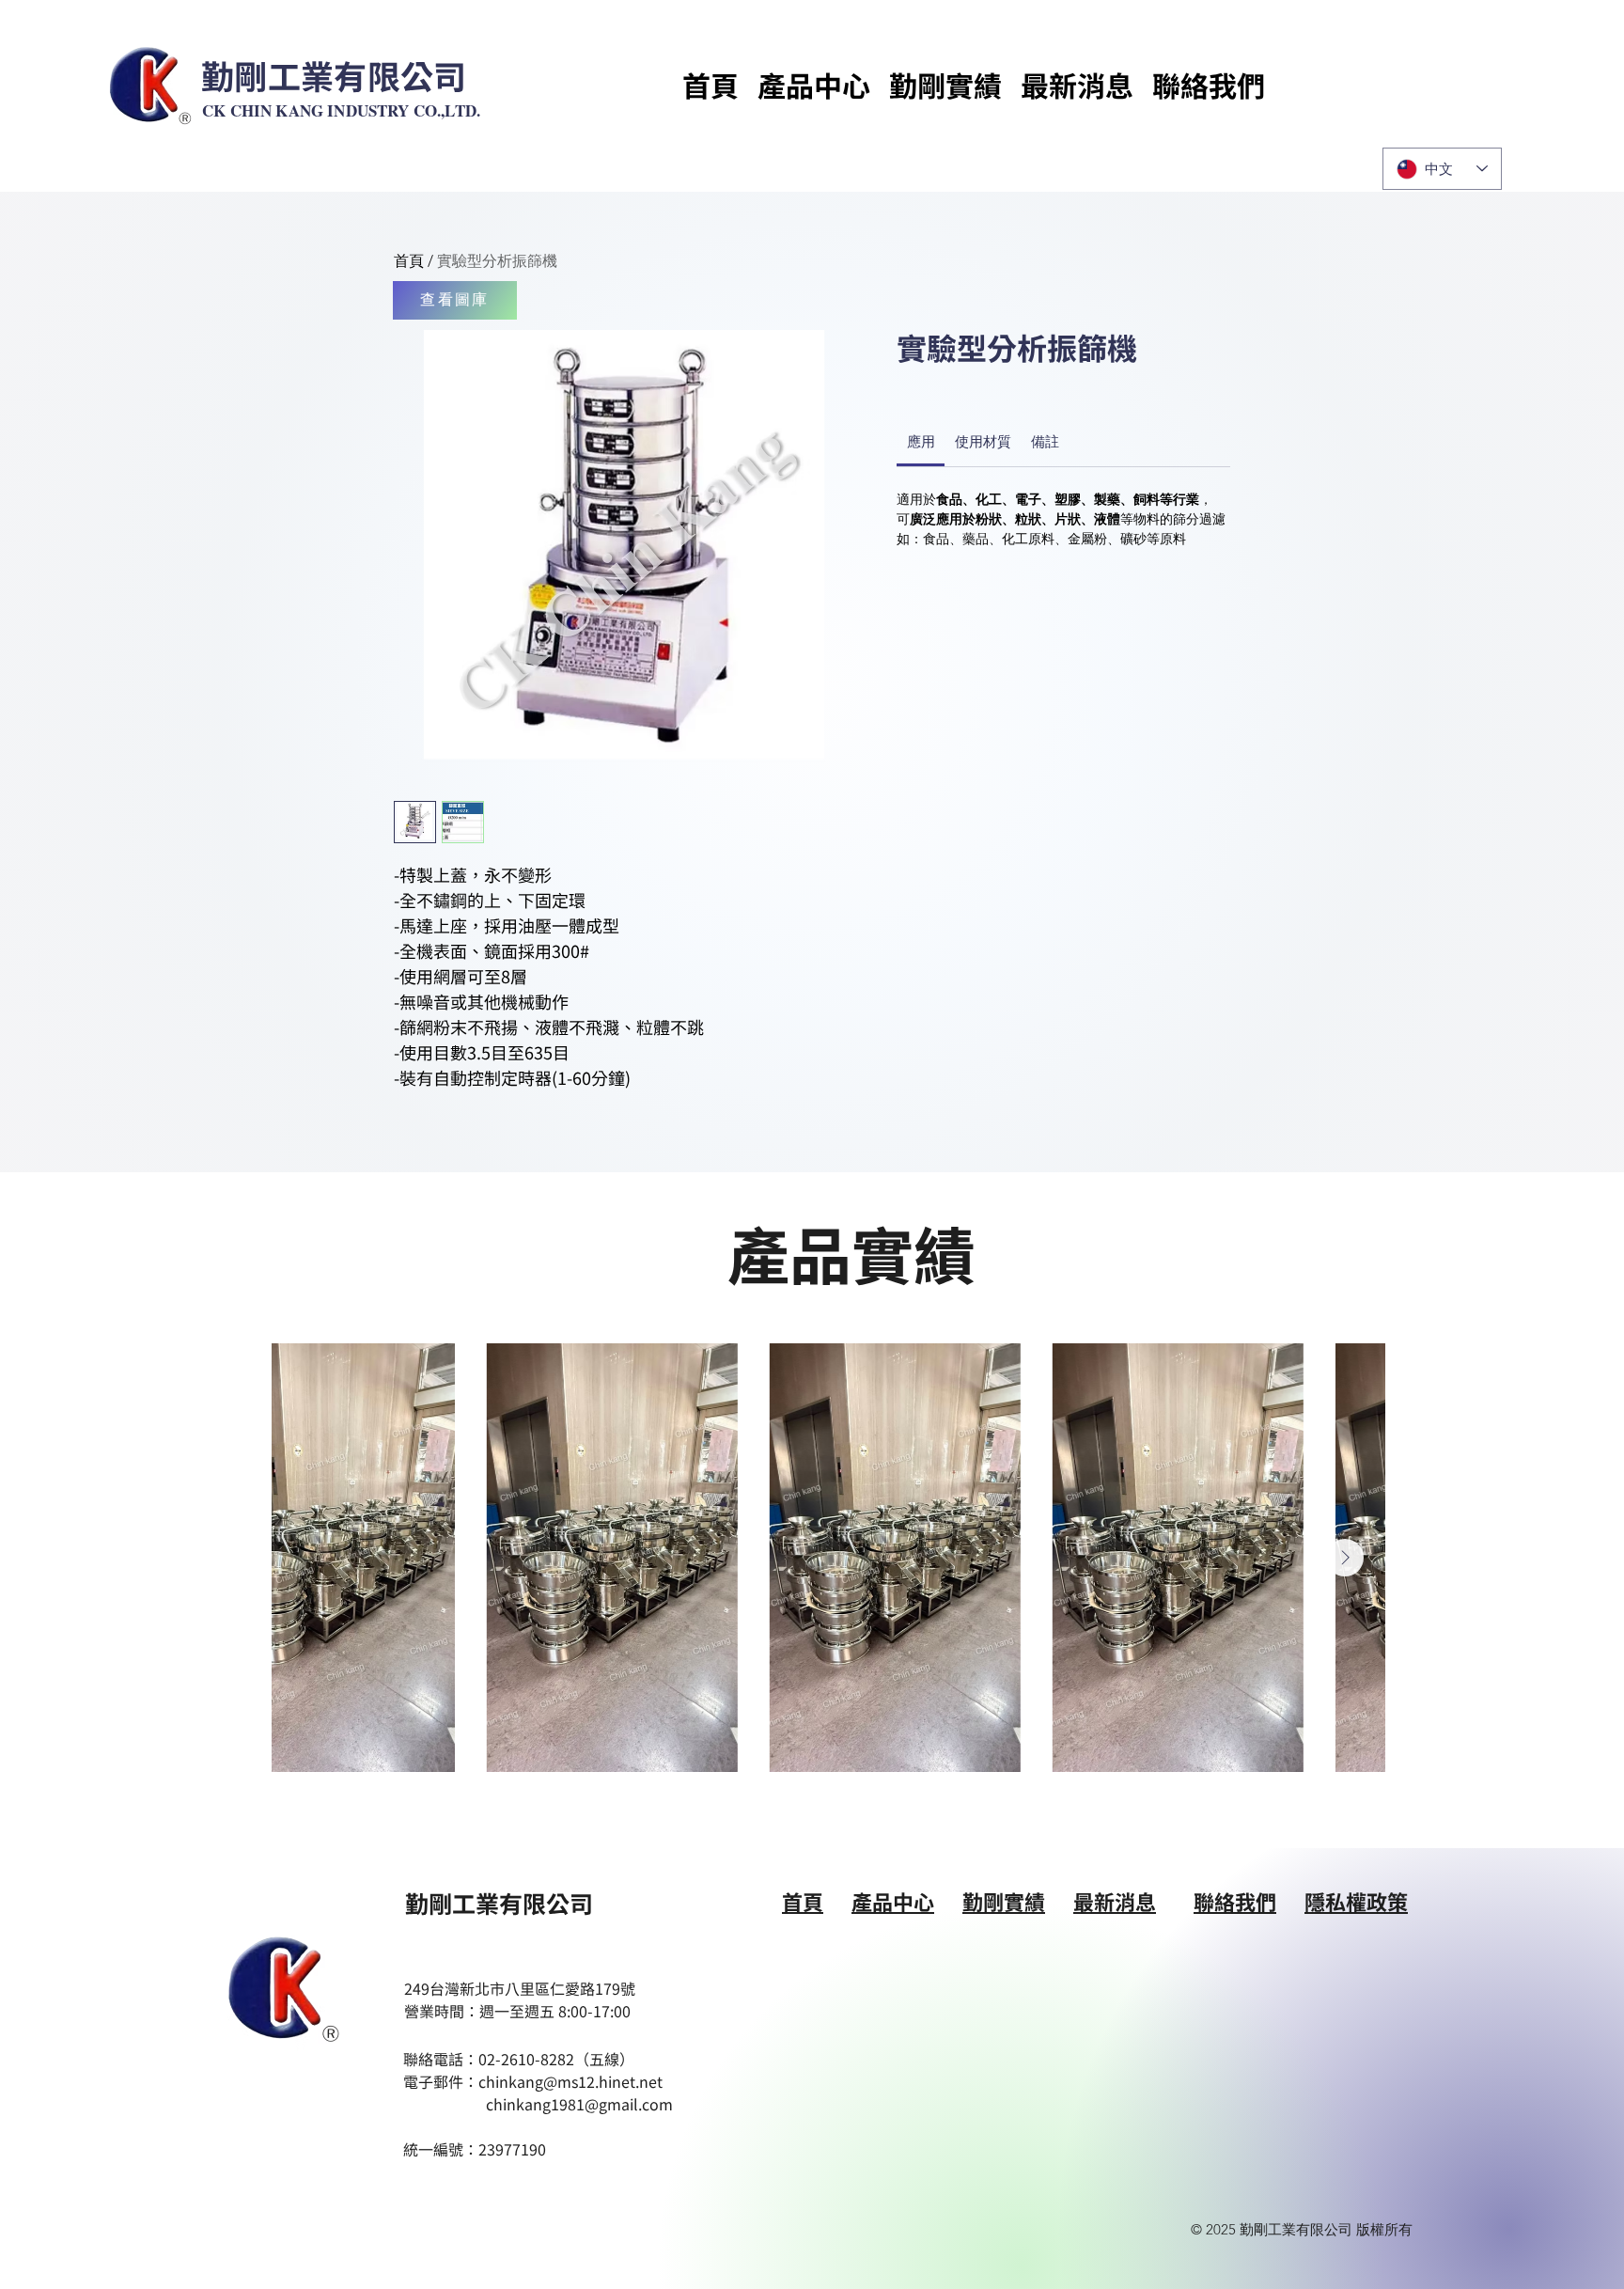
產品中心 (893, 1901)
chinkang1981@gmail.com (579, 2104)
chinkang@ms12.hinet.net (570, 2081)
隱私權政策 (1356, 1901)
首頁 (409, 261)
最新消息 (1115, 1901)
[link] (921, 441)
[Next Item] (1345, 1558)
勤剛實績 (1004, 1901)
